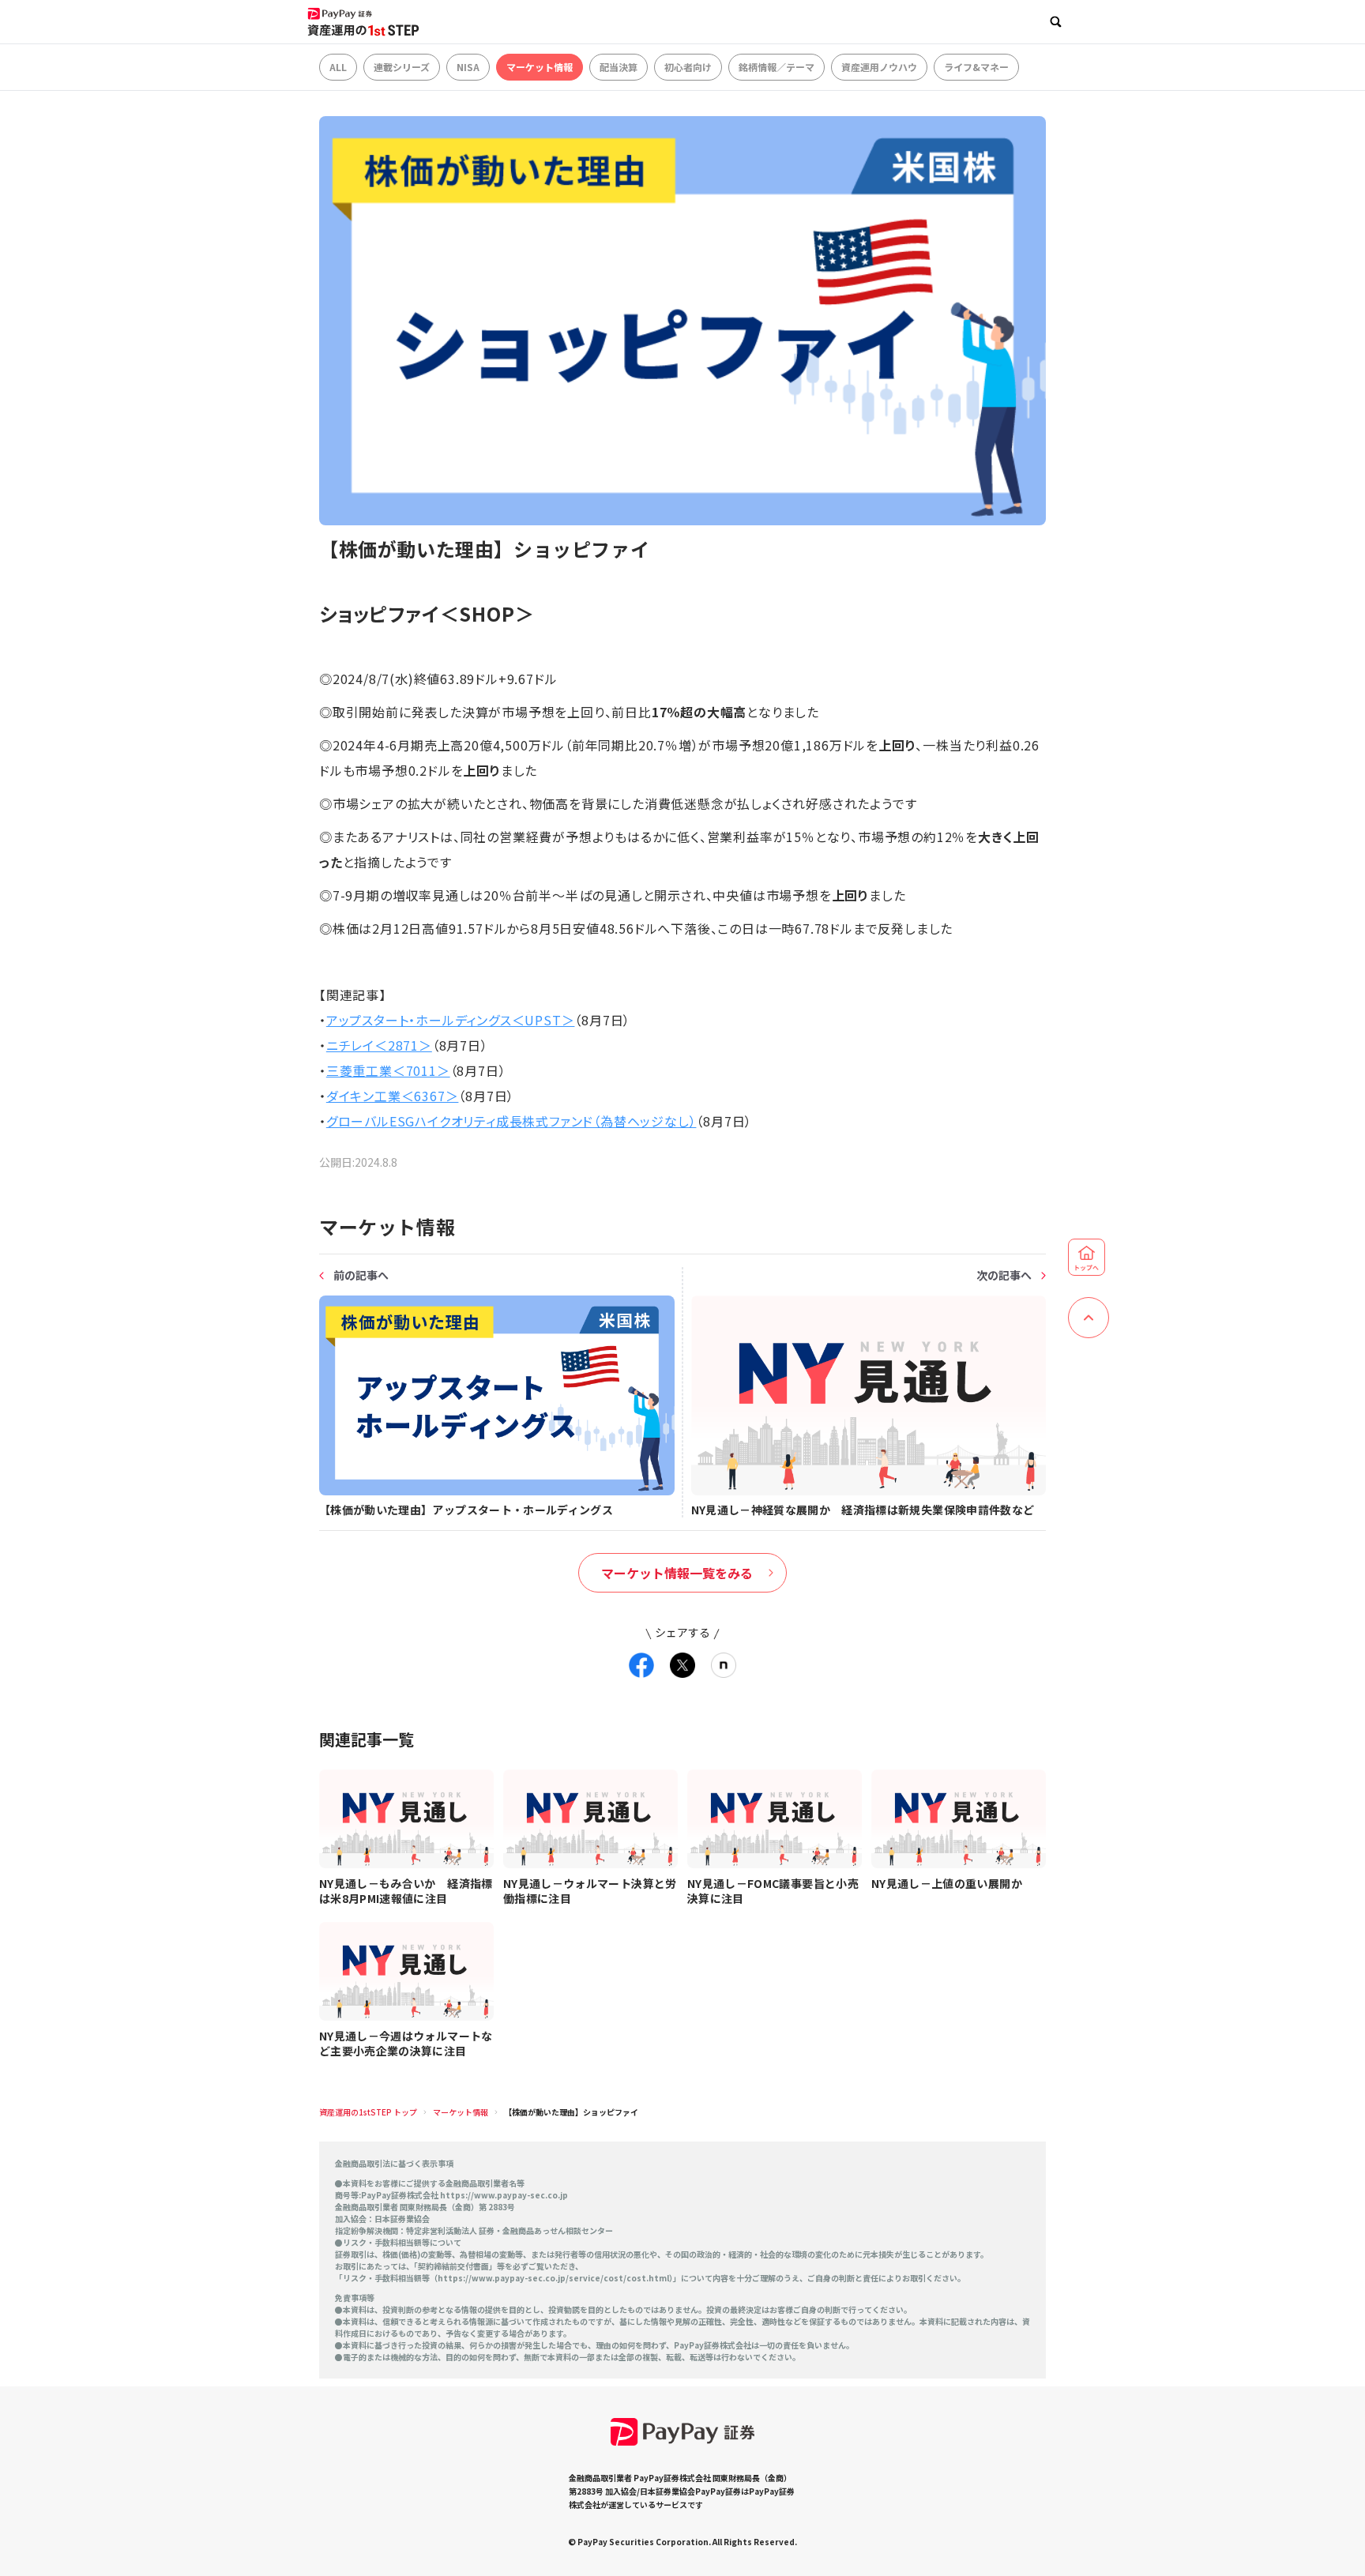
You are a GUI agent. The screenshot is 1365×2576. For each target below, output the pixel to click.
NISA (468, 67)
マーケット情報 (540, 67)
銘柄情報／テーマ (777, 67)
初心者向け (688, 67)
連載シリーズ (402, 67)
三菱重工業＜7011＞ (388, 1070)
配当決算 (619, 67)
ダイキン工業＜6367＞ (393, 1096)
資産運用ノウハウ (879, 67)
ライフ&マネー (976, 67)
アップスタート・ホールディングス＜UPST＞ (451, 1020)
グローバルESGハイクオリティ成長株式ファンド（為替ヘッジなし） (511, 1121)
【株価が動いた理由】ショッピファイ (571, 2112)
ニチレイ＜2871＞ (379, 1045)
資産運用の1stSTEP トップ (368, 2112)
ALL (338, 67)
